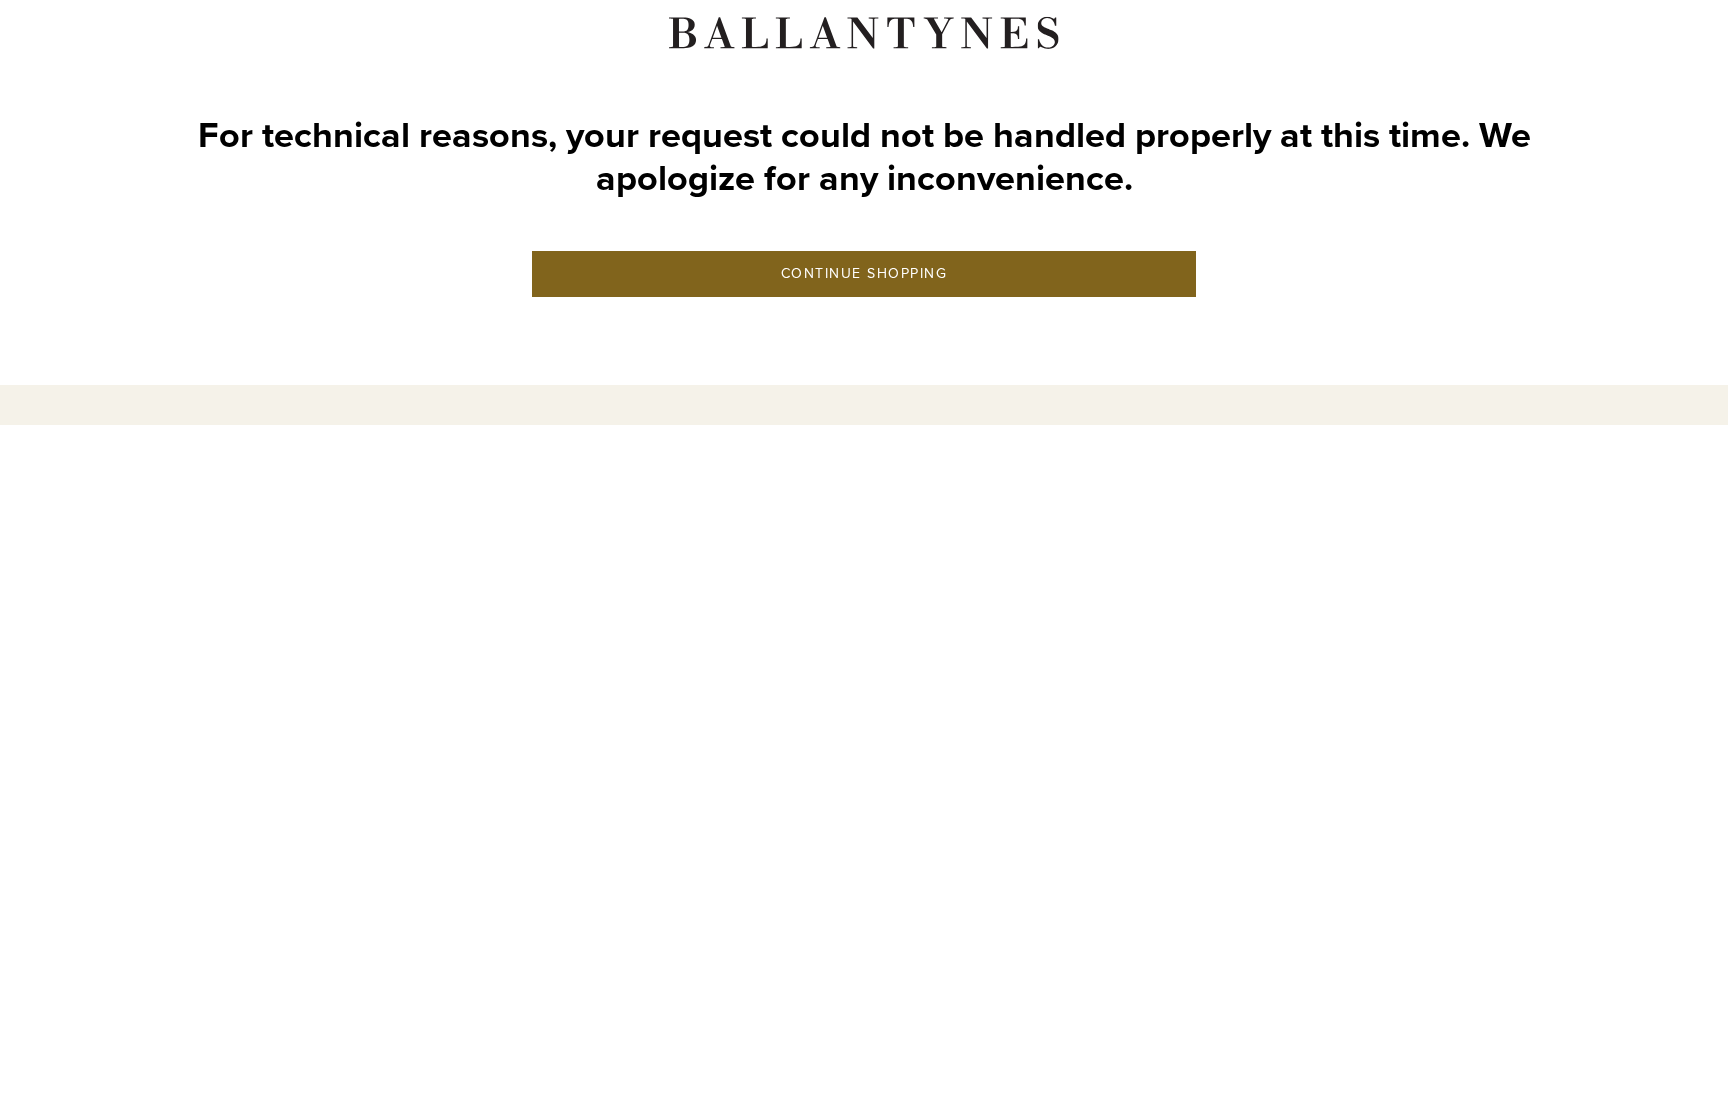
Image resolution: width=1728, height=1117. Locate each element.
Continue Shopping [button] (864, 273)
